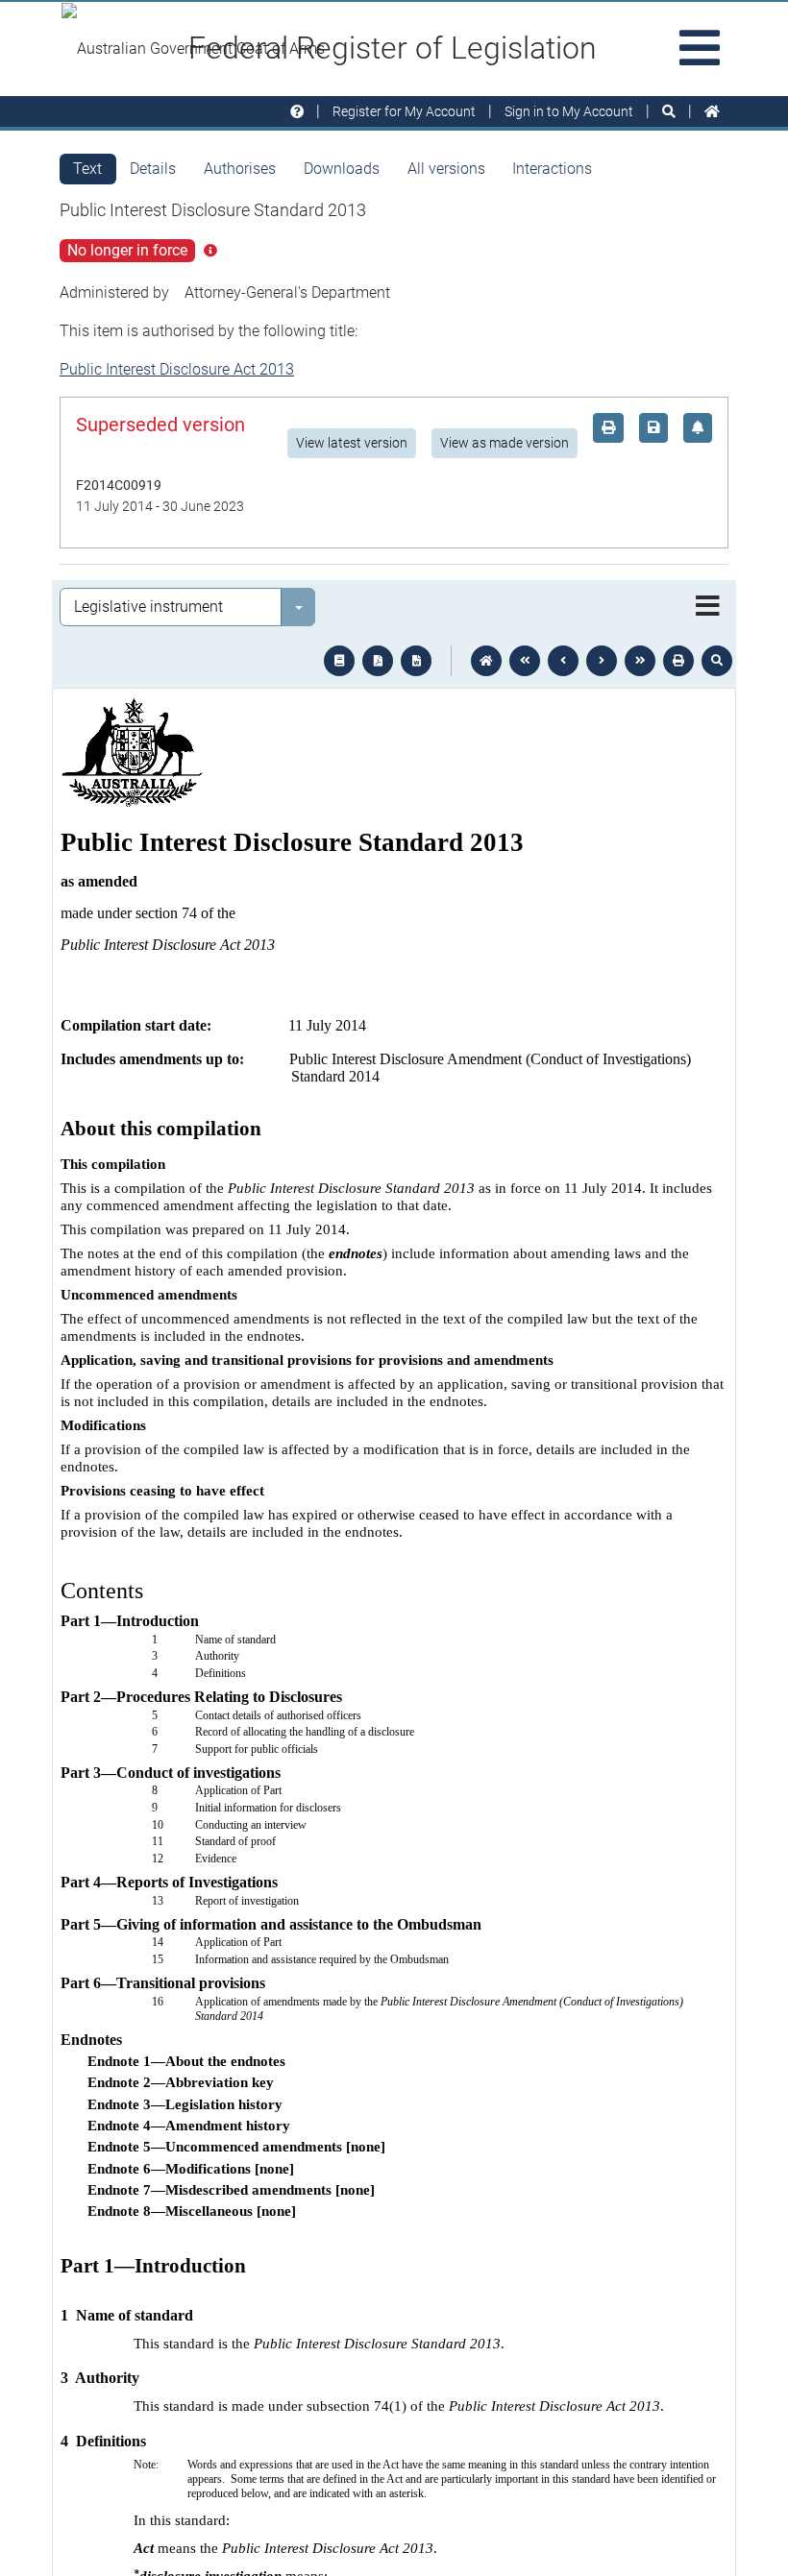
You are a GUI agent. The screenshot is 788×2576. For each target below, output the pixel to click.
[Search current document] (717, 661)
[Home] (712, 112)
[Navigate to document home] (486, 661)
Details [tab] (153, 169)
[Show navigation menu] (708, 607)
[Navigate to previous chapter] (525, 661)
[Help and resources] (297, 112)
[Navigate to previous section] (563, 661)
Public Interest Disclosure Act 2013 (177, 369)
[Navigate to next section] (602, 661)
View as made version (505, 443)
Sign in (569, 111)
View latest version (352, 443)
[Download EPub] (339, 661)
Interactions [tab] (552, 169)
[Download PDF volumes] (378, 661)
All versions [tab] (446, 169)
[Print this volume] (678, 661)
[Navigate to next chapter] (640, 661)
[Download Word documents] (416, 661)
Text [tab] (87, 169)
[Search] (669, 112)
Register (404, 111)
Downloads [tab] (342, 169)
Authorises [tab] (240, 169)
